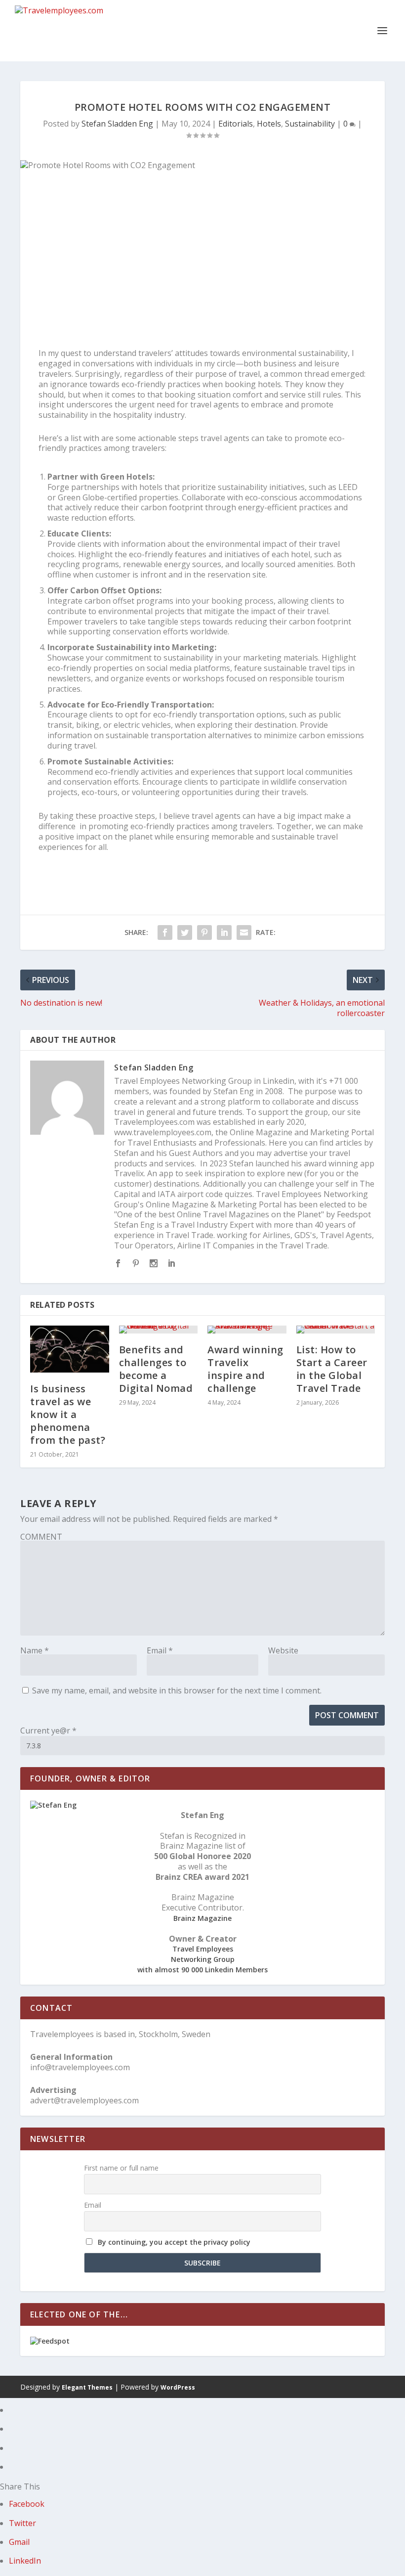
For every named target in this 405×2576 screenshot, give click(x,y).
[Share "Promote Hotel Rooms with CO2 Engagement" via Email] (244, 933)
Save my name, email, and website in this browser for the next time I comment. (177, 1690)
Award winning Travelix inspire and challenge (245, 1369)
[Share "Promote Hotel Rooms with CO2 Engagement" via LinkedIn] (224, 933)
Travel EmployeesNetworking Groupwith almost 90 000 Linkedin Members (202, 1959)
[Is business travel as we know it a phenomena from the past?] (70, 1349)
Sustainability (310, 124)
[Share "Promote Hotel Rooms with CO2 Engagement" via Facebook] (165, 933)
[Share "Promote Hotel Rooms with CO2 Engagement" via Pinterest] (204, 933)
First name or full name (121, 2168)
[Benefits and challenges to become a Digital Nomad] (159, 1330)
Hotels (269, 124)
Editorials (236, 124)
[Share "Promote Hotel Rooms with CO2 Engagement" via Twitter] (185, 933)
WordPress (178, 2387)
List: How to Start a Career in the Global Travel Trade (332, 1369)
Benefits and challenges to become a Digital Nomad (156, 1369)
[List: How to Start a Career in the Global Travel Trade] (336, 1330)
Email (160, 1650)
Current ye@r (48, 1731)
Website (283, 1650)
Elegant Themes (87, 2387)
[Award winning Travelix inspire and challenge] (247, 1330)
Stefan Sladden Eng (117, 124)
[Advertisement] (202, 239)
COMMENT (41, 1537)
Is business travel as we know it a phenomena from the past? (68, 1414)
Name (35, 1650)
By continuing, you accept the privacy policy (174, 2242)
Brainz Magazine (202, 1918)
